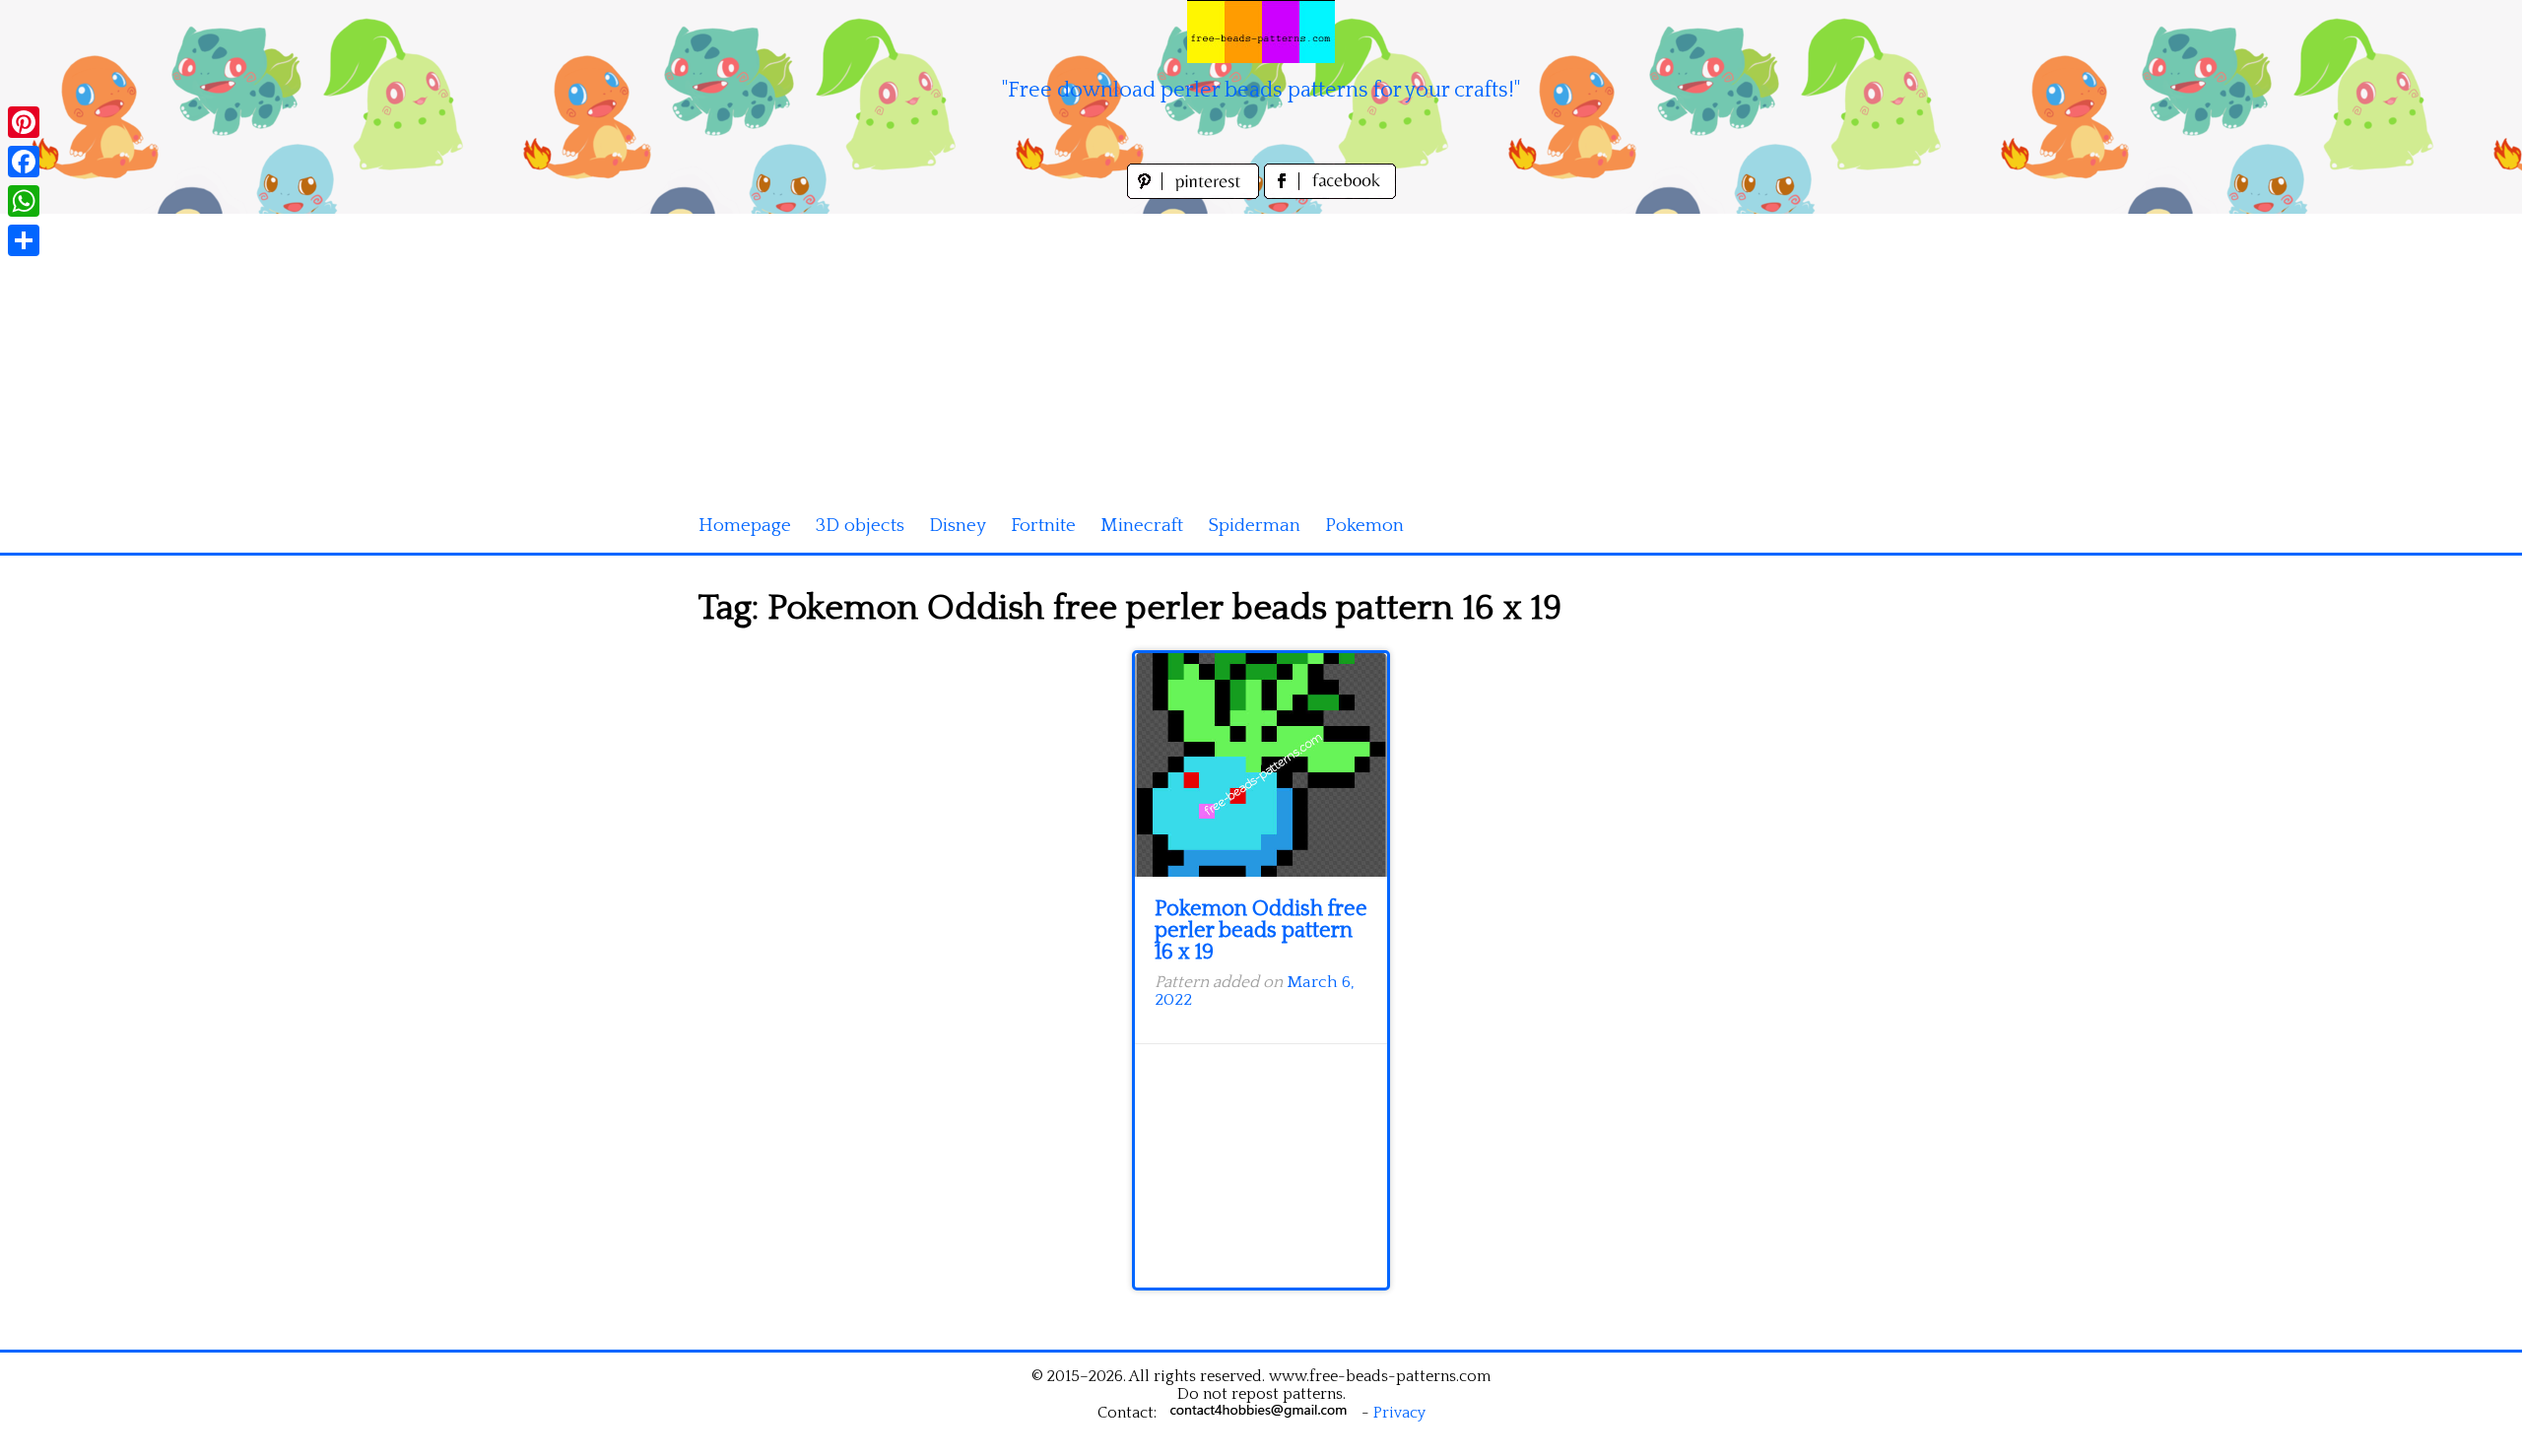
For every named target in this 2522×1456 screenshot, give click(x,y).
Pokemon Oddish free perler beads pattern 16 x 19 (1261, 930)
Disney (958, 526)
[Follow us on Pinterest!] (1195, 194)
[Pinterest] (24, 122)
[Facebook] (24, 162)
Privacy (1399, 1413)
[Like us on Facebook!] (1330, 194)
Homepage (745, 526)
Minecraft (1142, 526)
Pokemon (1364, 526)
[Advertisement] (1261, 352)
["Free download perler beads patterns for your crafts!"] (1261, 32)
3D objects (860, 526)
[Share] (24, 240)
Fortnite (1043, 526)
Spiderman (1254, 526)
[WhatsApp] (24, 201)
